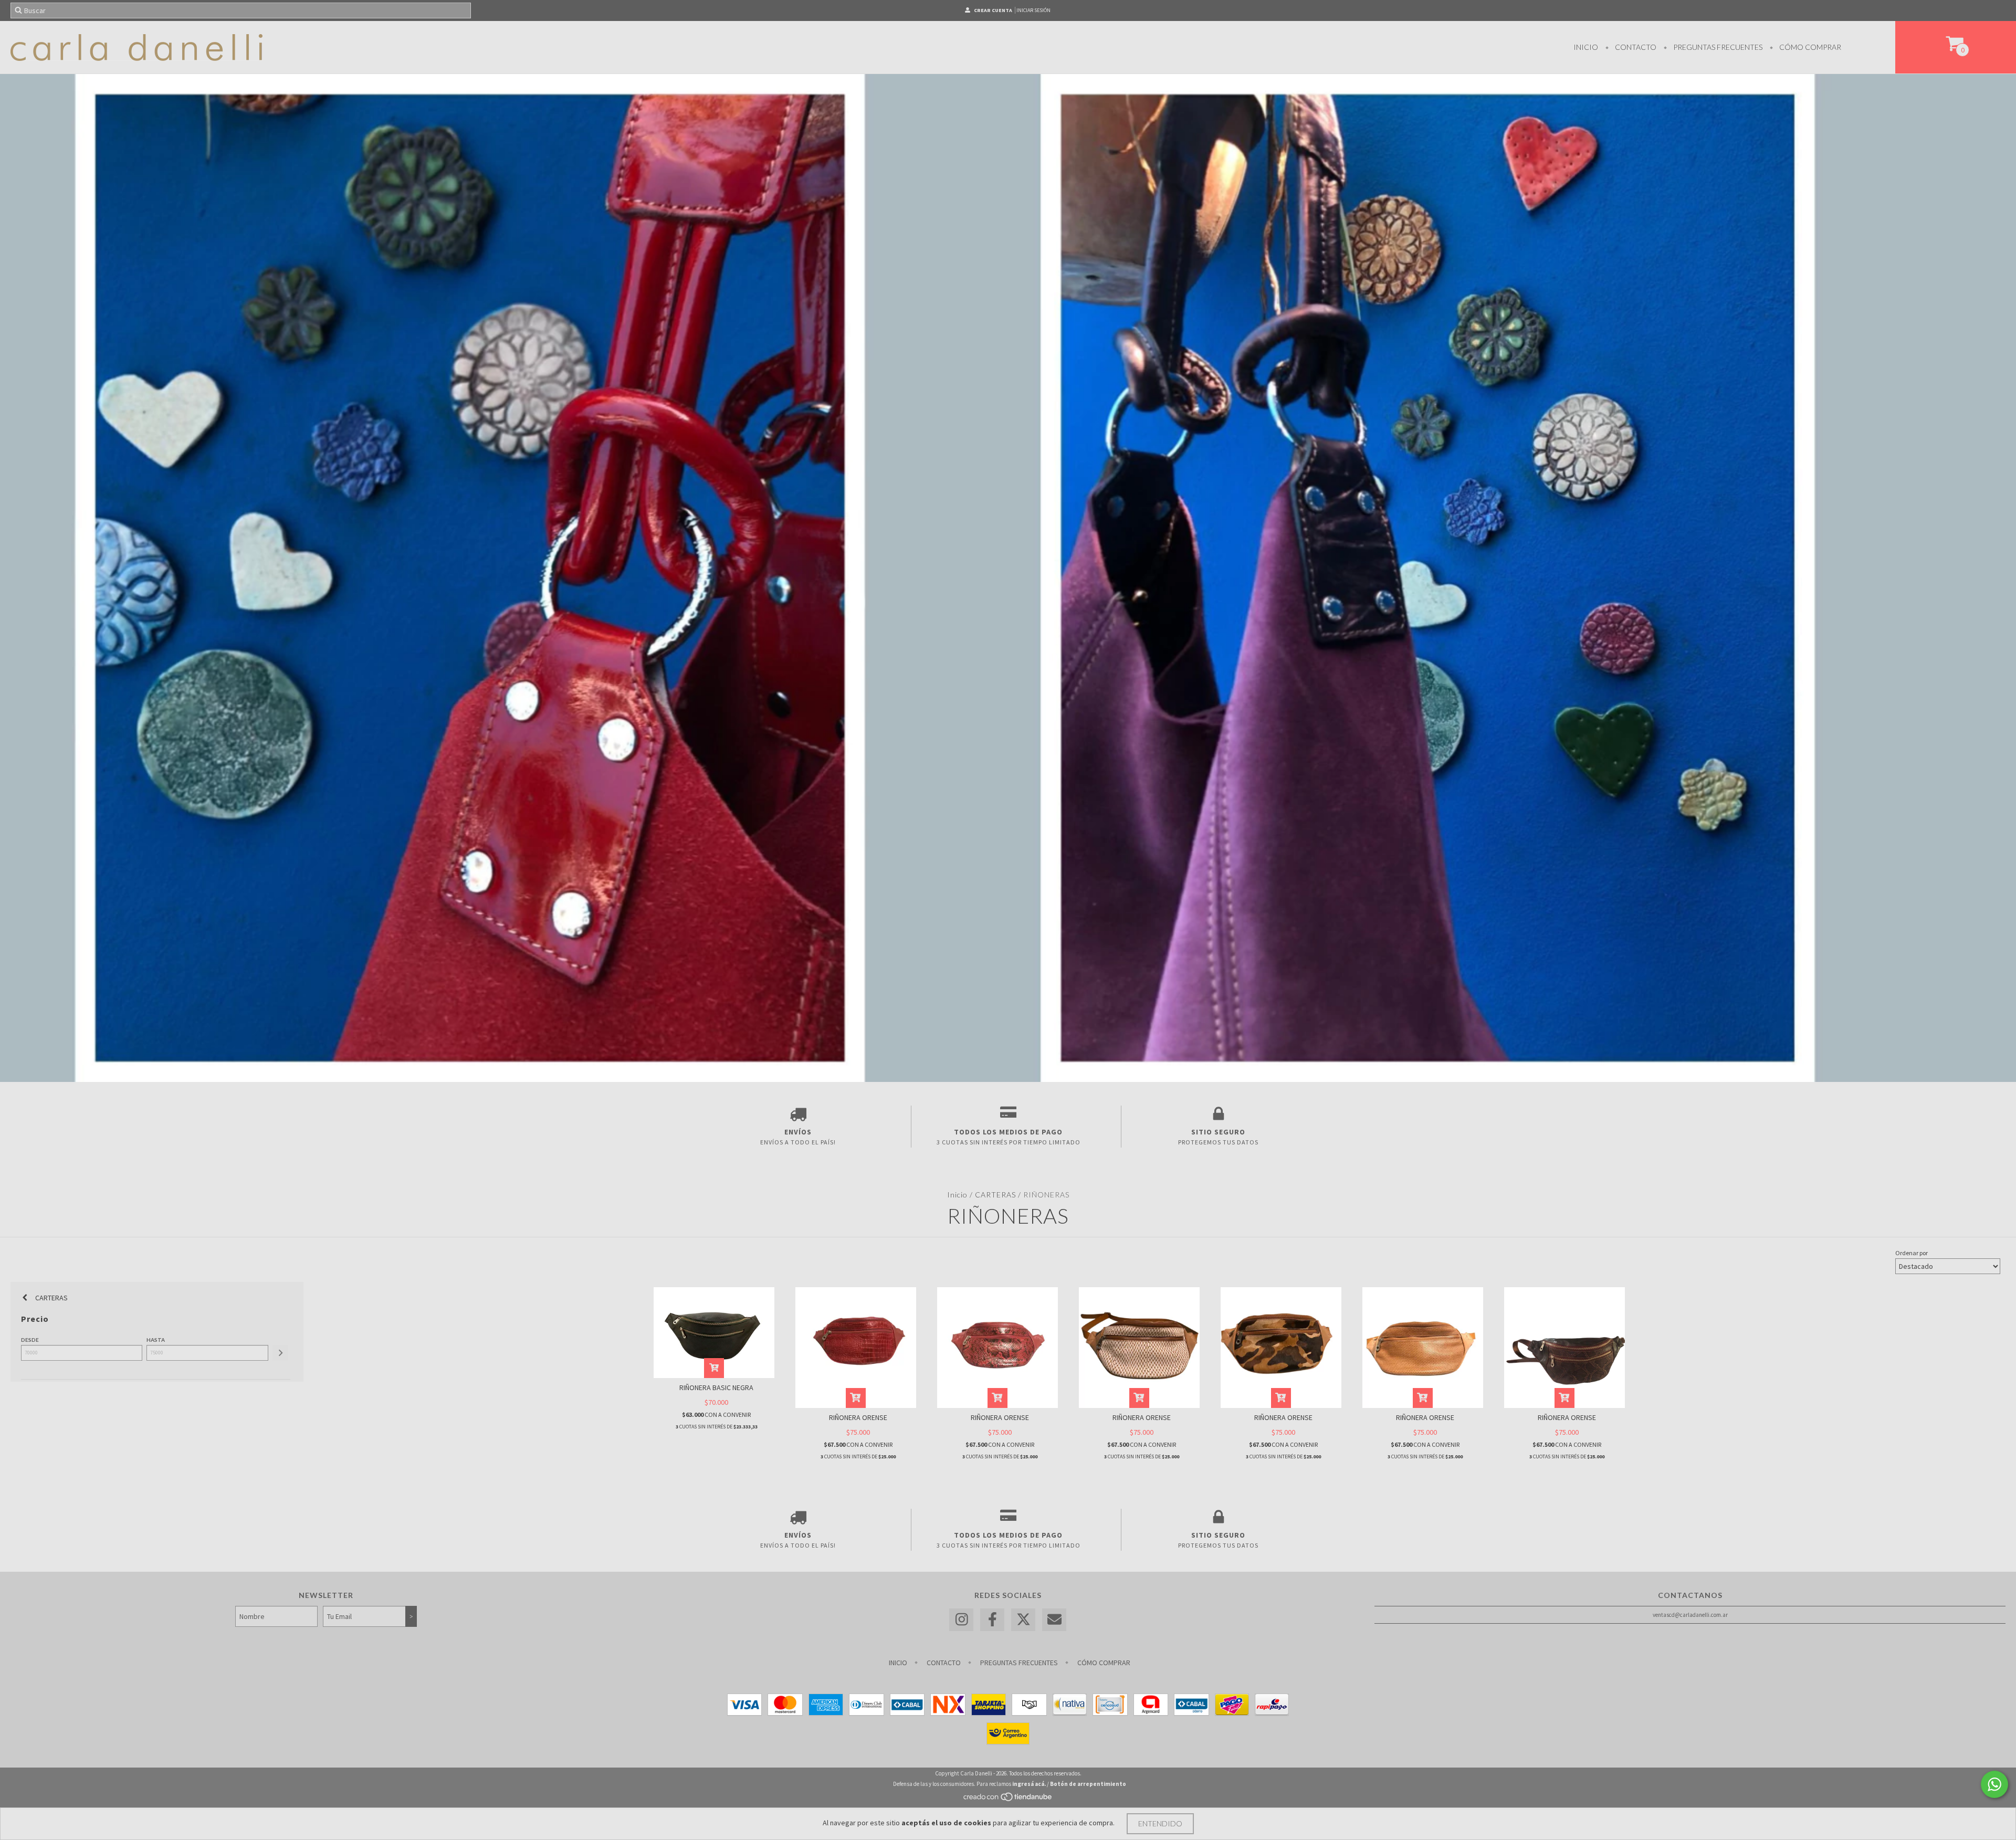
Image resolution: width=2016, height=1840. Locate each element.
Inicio (1586, 47)
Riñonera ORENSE (858, 1417)
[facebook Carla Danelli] (992, 1620)
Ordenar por (1912, 1253)
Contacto (1635, 47)
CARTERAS (995, 1195)
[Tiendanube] (1008, 1800)
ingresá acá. (1029, 1784)
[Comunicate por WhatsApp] (1994, 1784)
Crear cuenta (993, 10)
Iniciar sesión (1033, 10)
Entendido (1160, 1823)
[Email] (1054, 1620)
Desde (30, 1340)
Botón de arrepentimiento (1088, 1784)
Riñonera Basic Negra (716, 1387)
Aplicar (280, 1353)
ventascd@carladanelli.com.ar (1690, 1615)
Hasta (156, 1340)
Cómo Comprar (1809, 47)
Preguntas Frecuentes (1717, 47)
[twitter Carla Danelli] (1023, 1620)
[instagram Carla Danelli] (961, 1620)
